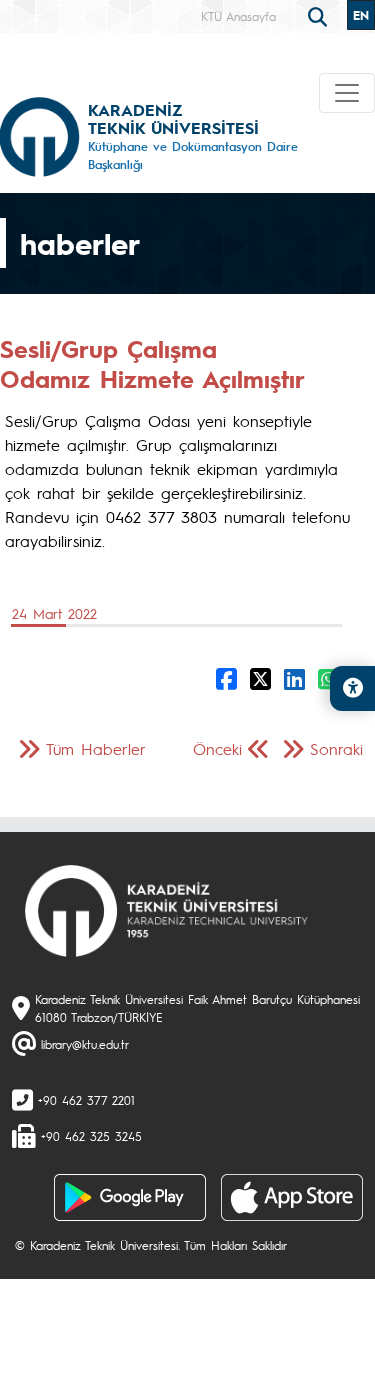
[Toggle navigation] (347, 93)
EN (361, 15)
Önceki (217, 748)
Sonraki (336, 748)
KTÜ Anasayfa (238, 16)
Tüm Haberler (96, 748)
